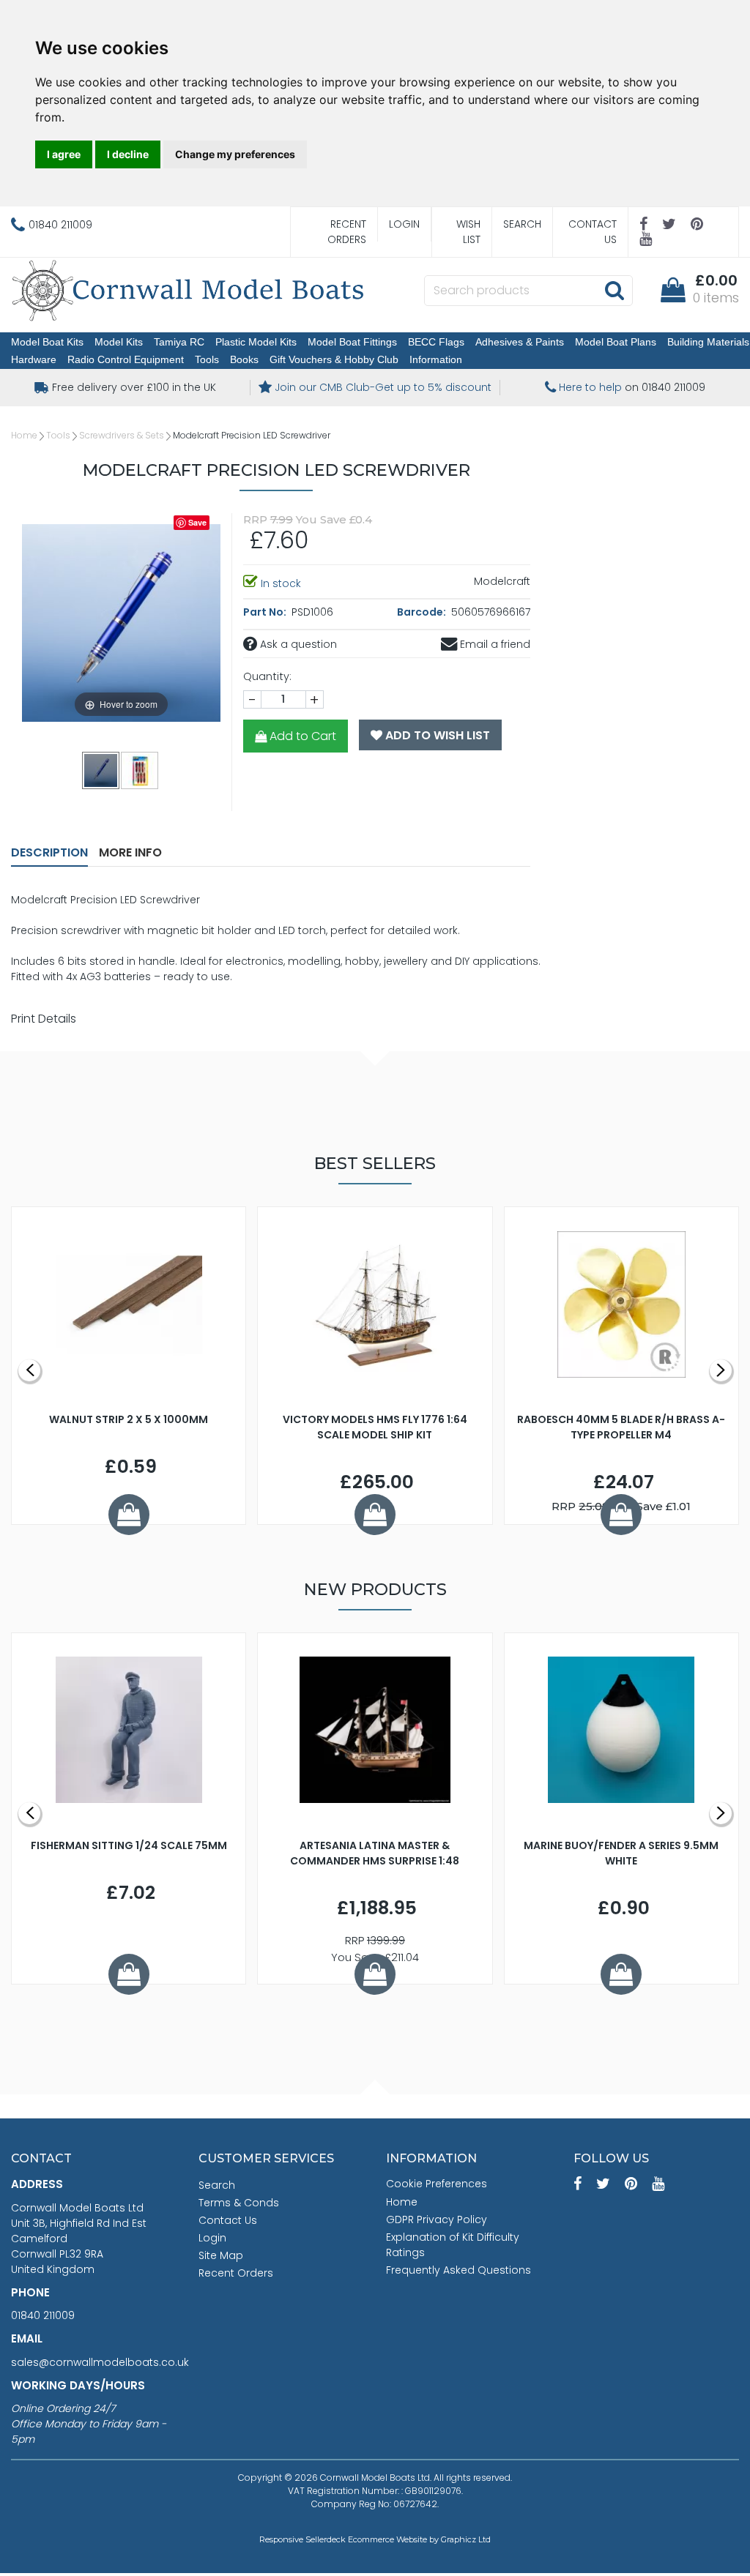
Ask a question (297, 644)
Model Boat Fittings (352, 342)
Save (197, 522)
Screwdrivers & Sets (122, 435)
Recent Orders (347, 232)
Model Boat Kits (47, 342)
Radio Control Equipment (126, 359)
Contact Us (593, 232)
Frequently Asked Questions (458, 2270)
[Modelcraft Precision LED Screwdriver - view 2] (140, 770)
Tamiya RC (179, 342)
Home (24, 435)
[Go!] (614, 290)
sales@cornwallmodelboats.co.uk (100, 2362)
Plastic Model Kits (256, 342)
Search (522, 224)
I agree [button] (64, 154)
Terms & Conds (239, 2203)
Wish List (468, 232)
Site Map (221, 2255)
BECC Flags (436, 342)
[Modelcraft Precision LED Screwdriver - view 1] (101, 770)
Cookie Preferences (437, 2184)
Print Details (44, 1019)
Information (436, 359)
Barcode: (423, 612)
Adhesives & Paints (520, 342)
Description (49, 852)
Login (404, 224)
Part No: (266, 612)
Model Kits (119, 342)
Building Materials (708, 342)
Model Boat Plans (616, 342)
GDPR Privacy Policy (437, 2220)
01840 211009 (43, 2315)
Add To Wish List (436, 735)
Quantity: (267, 676)
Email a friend (494, 644)
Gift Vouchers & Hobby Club (334, 359)
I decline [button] (128, 154)
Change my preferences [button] (235, 154)
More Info (130, 852)
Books (244, 359)
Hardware (34, 359)
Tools (207, 359)
